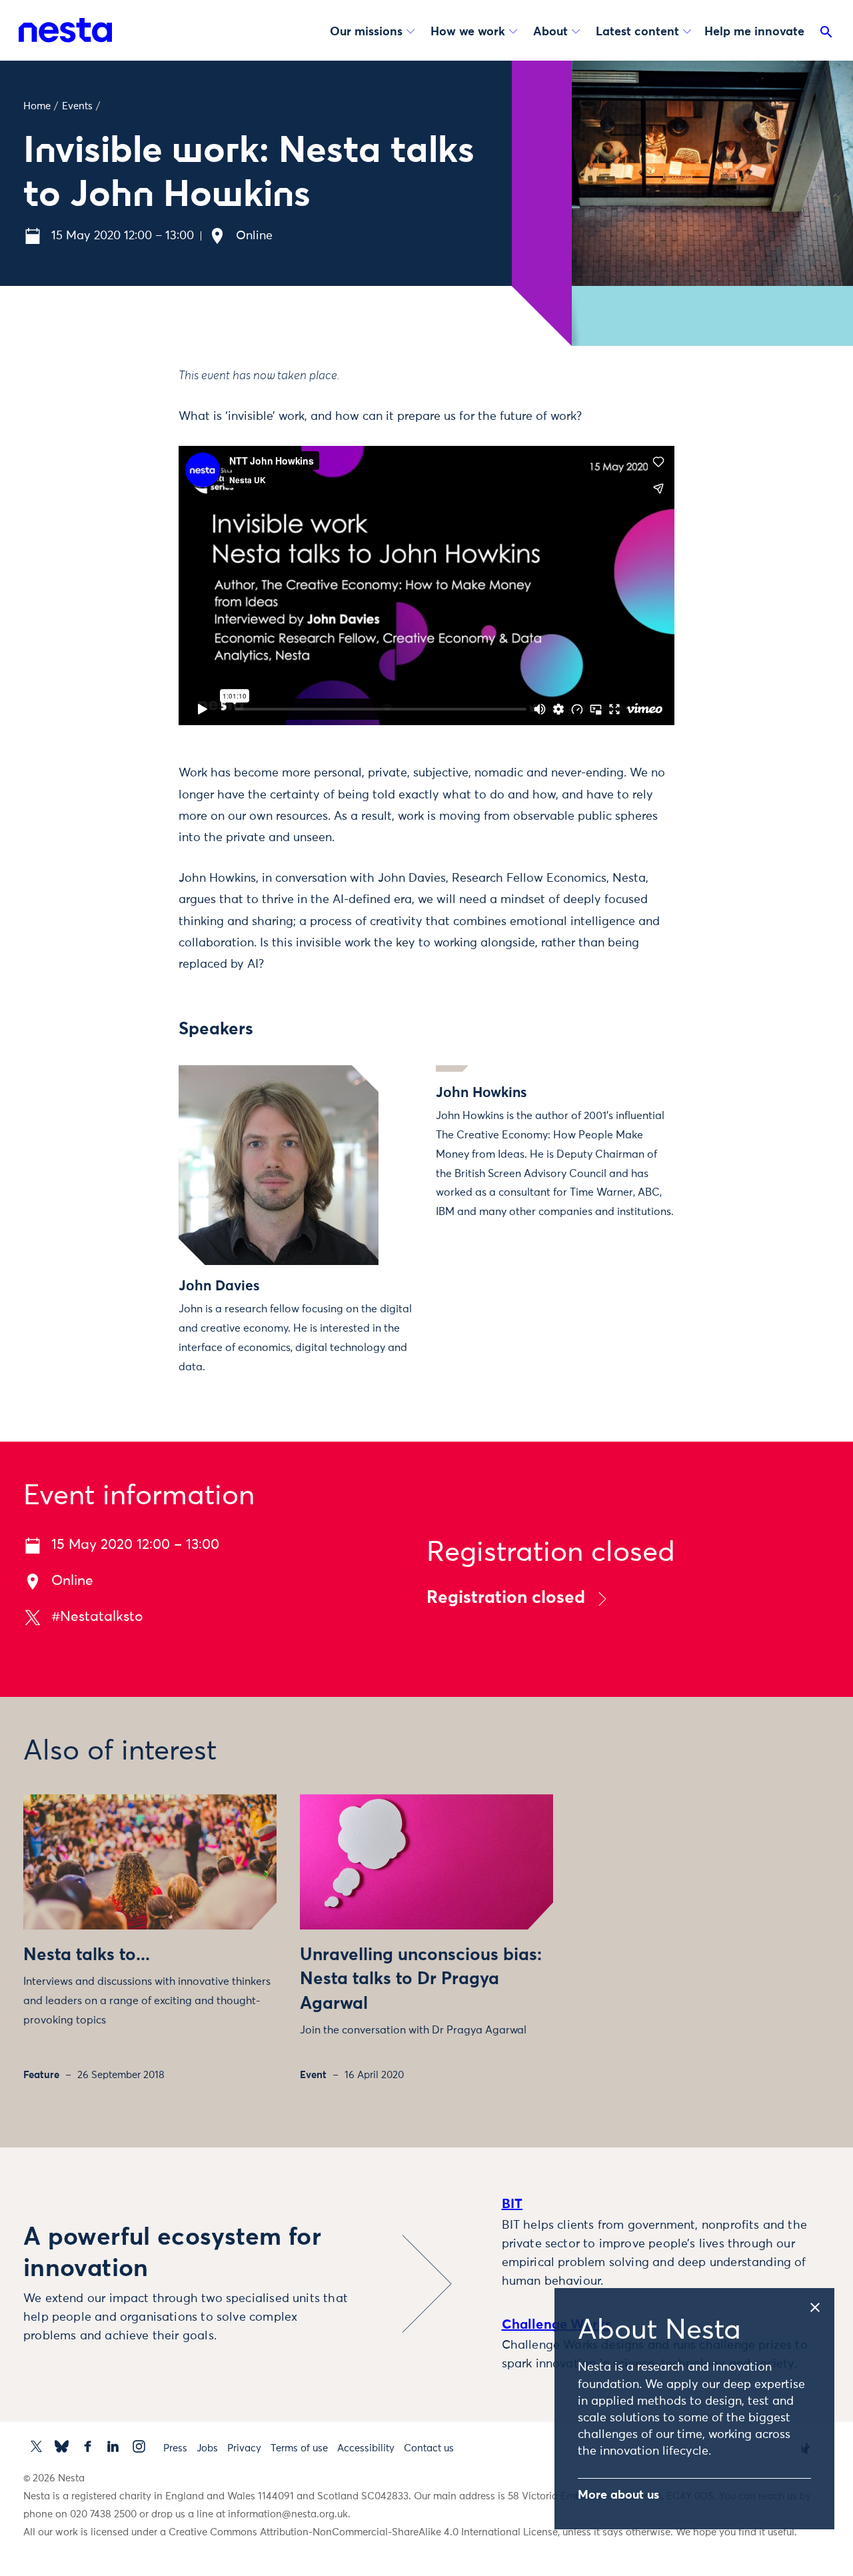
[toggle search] (826, 35)
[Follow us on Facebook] (88, 2446)
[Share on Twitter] (123, 401)
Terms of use (299, 2448)
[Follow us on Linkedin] (113, 2446)
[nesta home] (65, 30)
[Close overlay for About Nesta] (821, 2305)
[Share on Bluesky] (123, 485)
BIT (512, 2204)
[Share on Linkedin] (123, 457)
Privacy (244, 2448)
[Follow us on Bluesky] (62, 2446)
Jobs (207, 2448)
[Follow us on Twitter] (36, 2446)
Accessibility (366, 2448)
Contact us (429, 2448)
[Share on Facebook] (123, 429)
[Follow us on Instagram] (139, 2446)
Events (77, 106)
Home (37, 106)
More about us (618, 2495)
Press (175, 2448)
